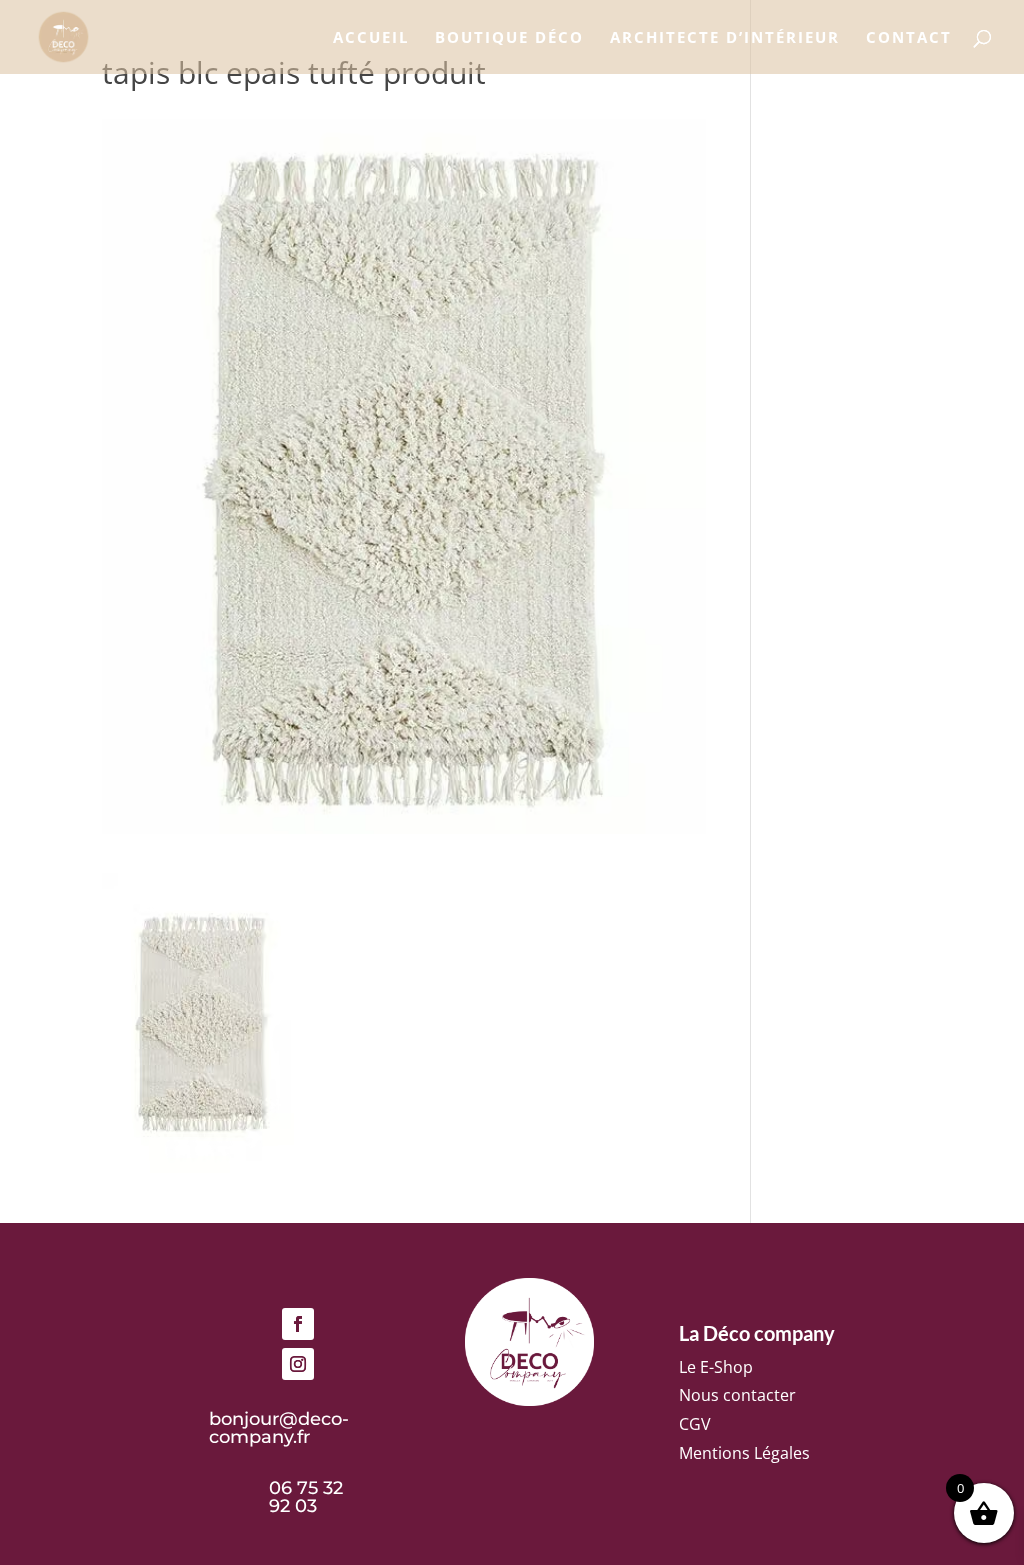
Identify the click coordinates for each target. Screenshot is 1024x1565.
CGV (695, 1424)
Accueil (371, 38)
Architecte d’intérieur (725, 38)
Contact (909, 38)
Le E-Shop (716, 1367)
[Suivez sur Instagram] (298, 1364)
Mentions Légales (744, 1453)
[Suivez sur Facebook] (298, 1324)
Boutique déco (509, 38)
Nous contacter (737, 1395)
